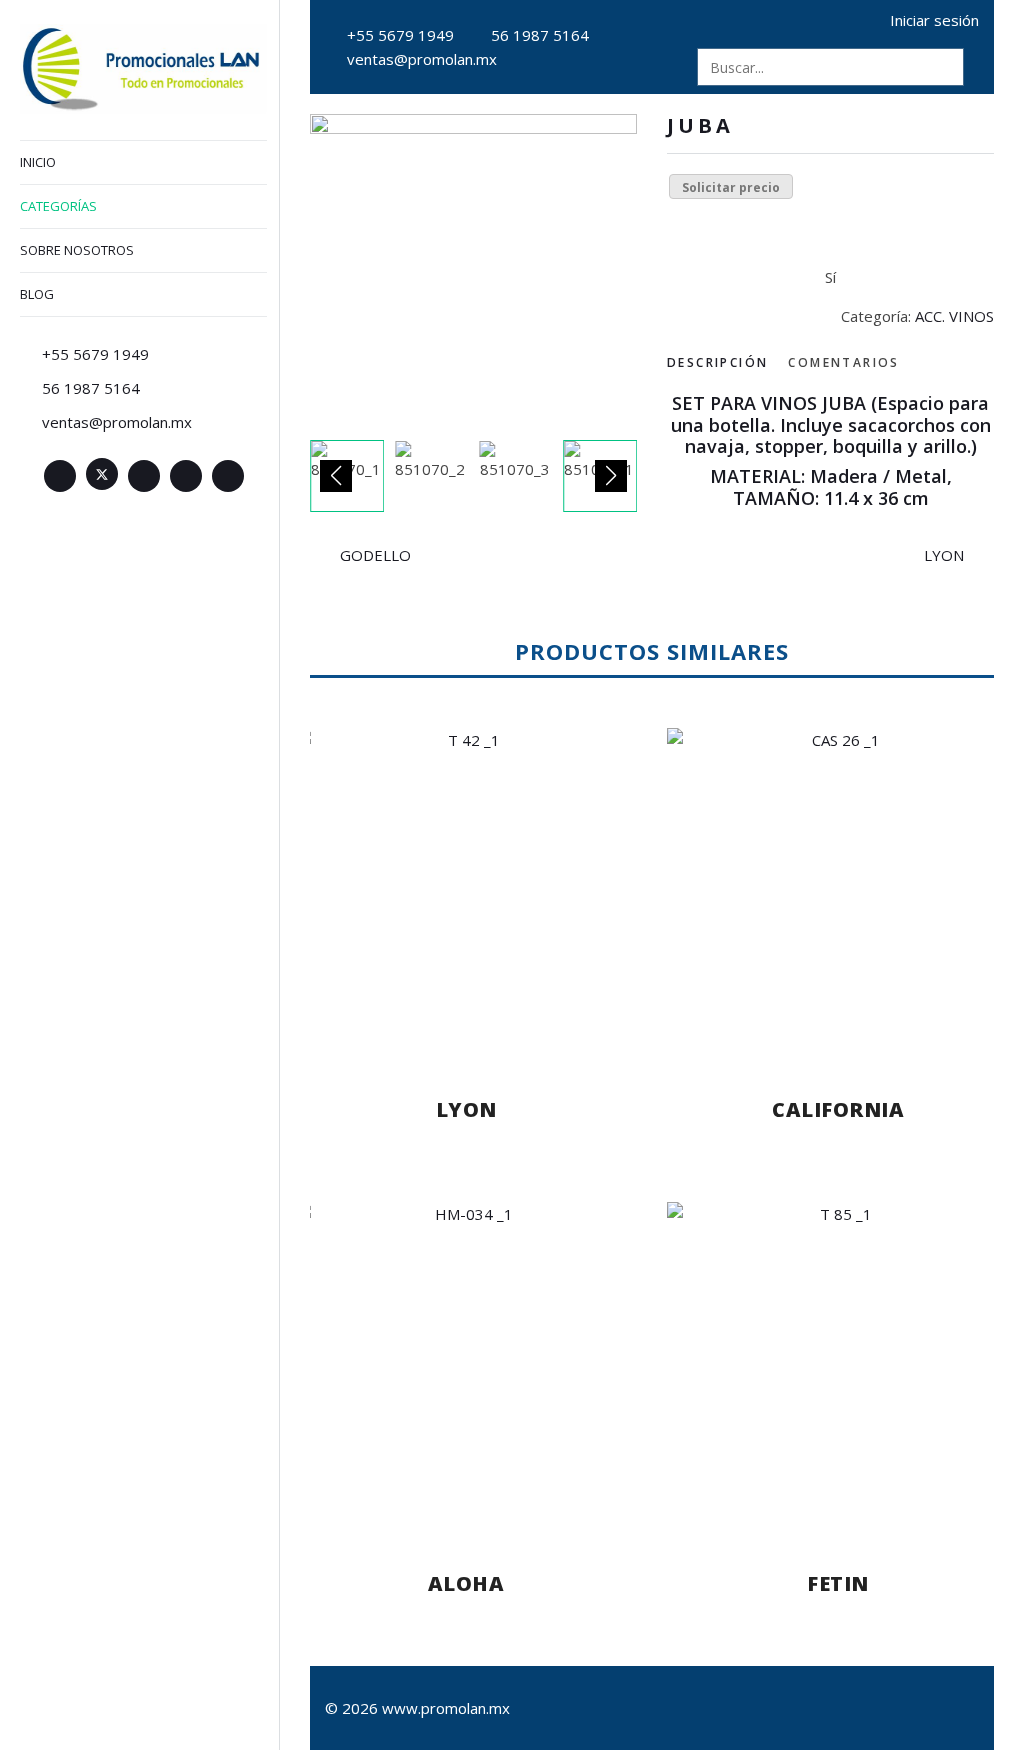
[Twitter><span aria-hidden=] (102, 474)
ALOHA (466, 1583)
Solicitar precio (731, 187)
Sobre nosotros (77, 250)
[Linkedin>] (144, 476)
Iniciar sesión (934, 20)
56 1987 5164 (540, 35)
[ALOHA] (466, 1367)
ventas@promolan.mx (422, 59)
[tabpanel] (830, 451)
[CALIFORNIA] (838, 893)
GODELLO (375, 555)
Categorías (58, 206)
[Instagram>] (186, 476)
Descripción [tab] (717, 362)
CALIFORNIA (838, 1109)
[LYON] (466, 893)
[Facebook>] (60, 476)
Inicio (38, 162)
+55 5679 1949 (400, 35)
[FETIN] (838, 1367)
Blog (37, 294)
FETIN (838, 1583)
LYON (944, 555)
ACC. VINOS (954, 316)
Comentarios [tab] (843, 362)
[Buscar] (945, 67)
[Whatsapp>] (228, 476)
